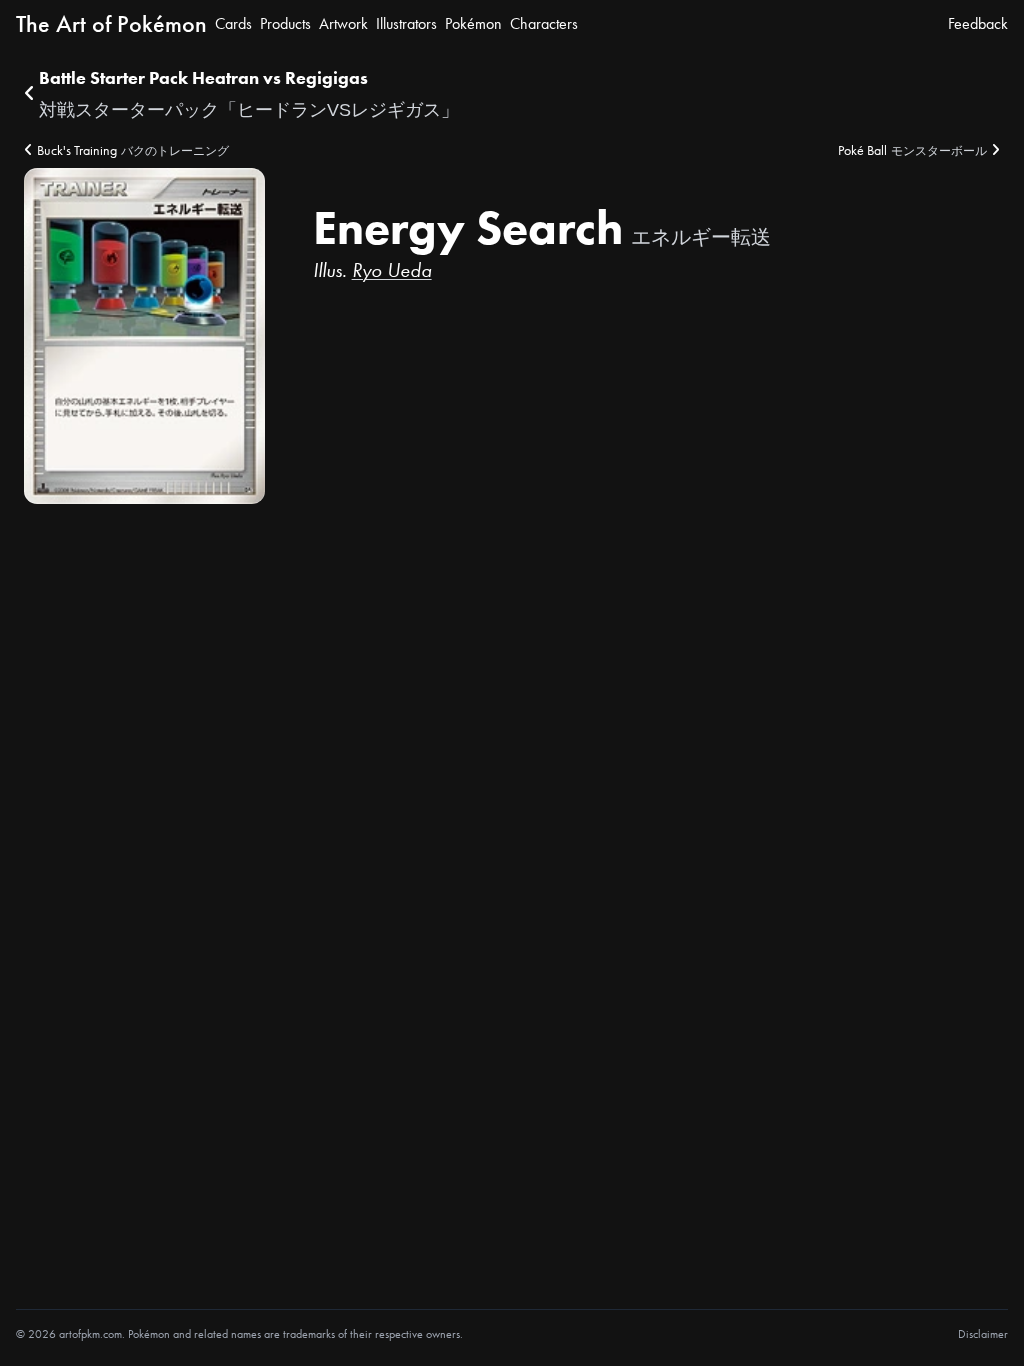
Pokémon (473, 23)
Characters (544, 23)
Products (285, 23)
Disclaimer (983, 1334)
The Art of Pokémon (111, 23)
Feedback (978, 23)
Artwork (343, 23)
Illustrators (406, 23)
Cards (233, 23)
